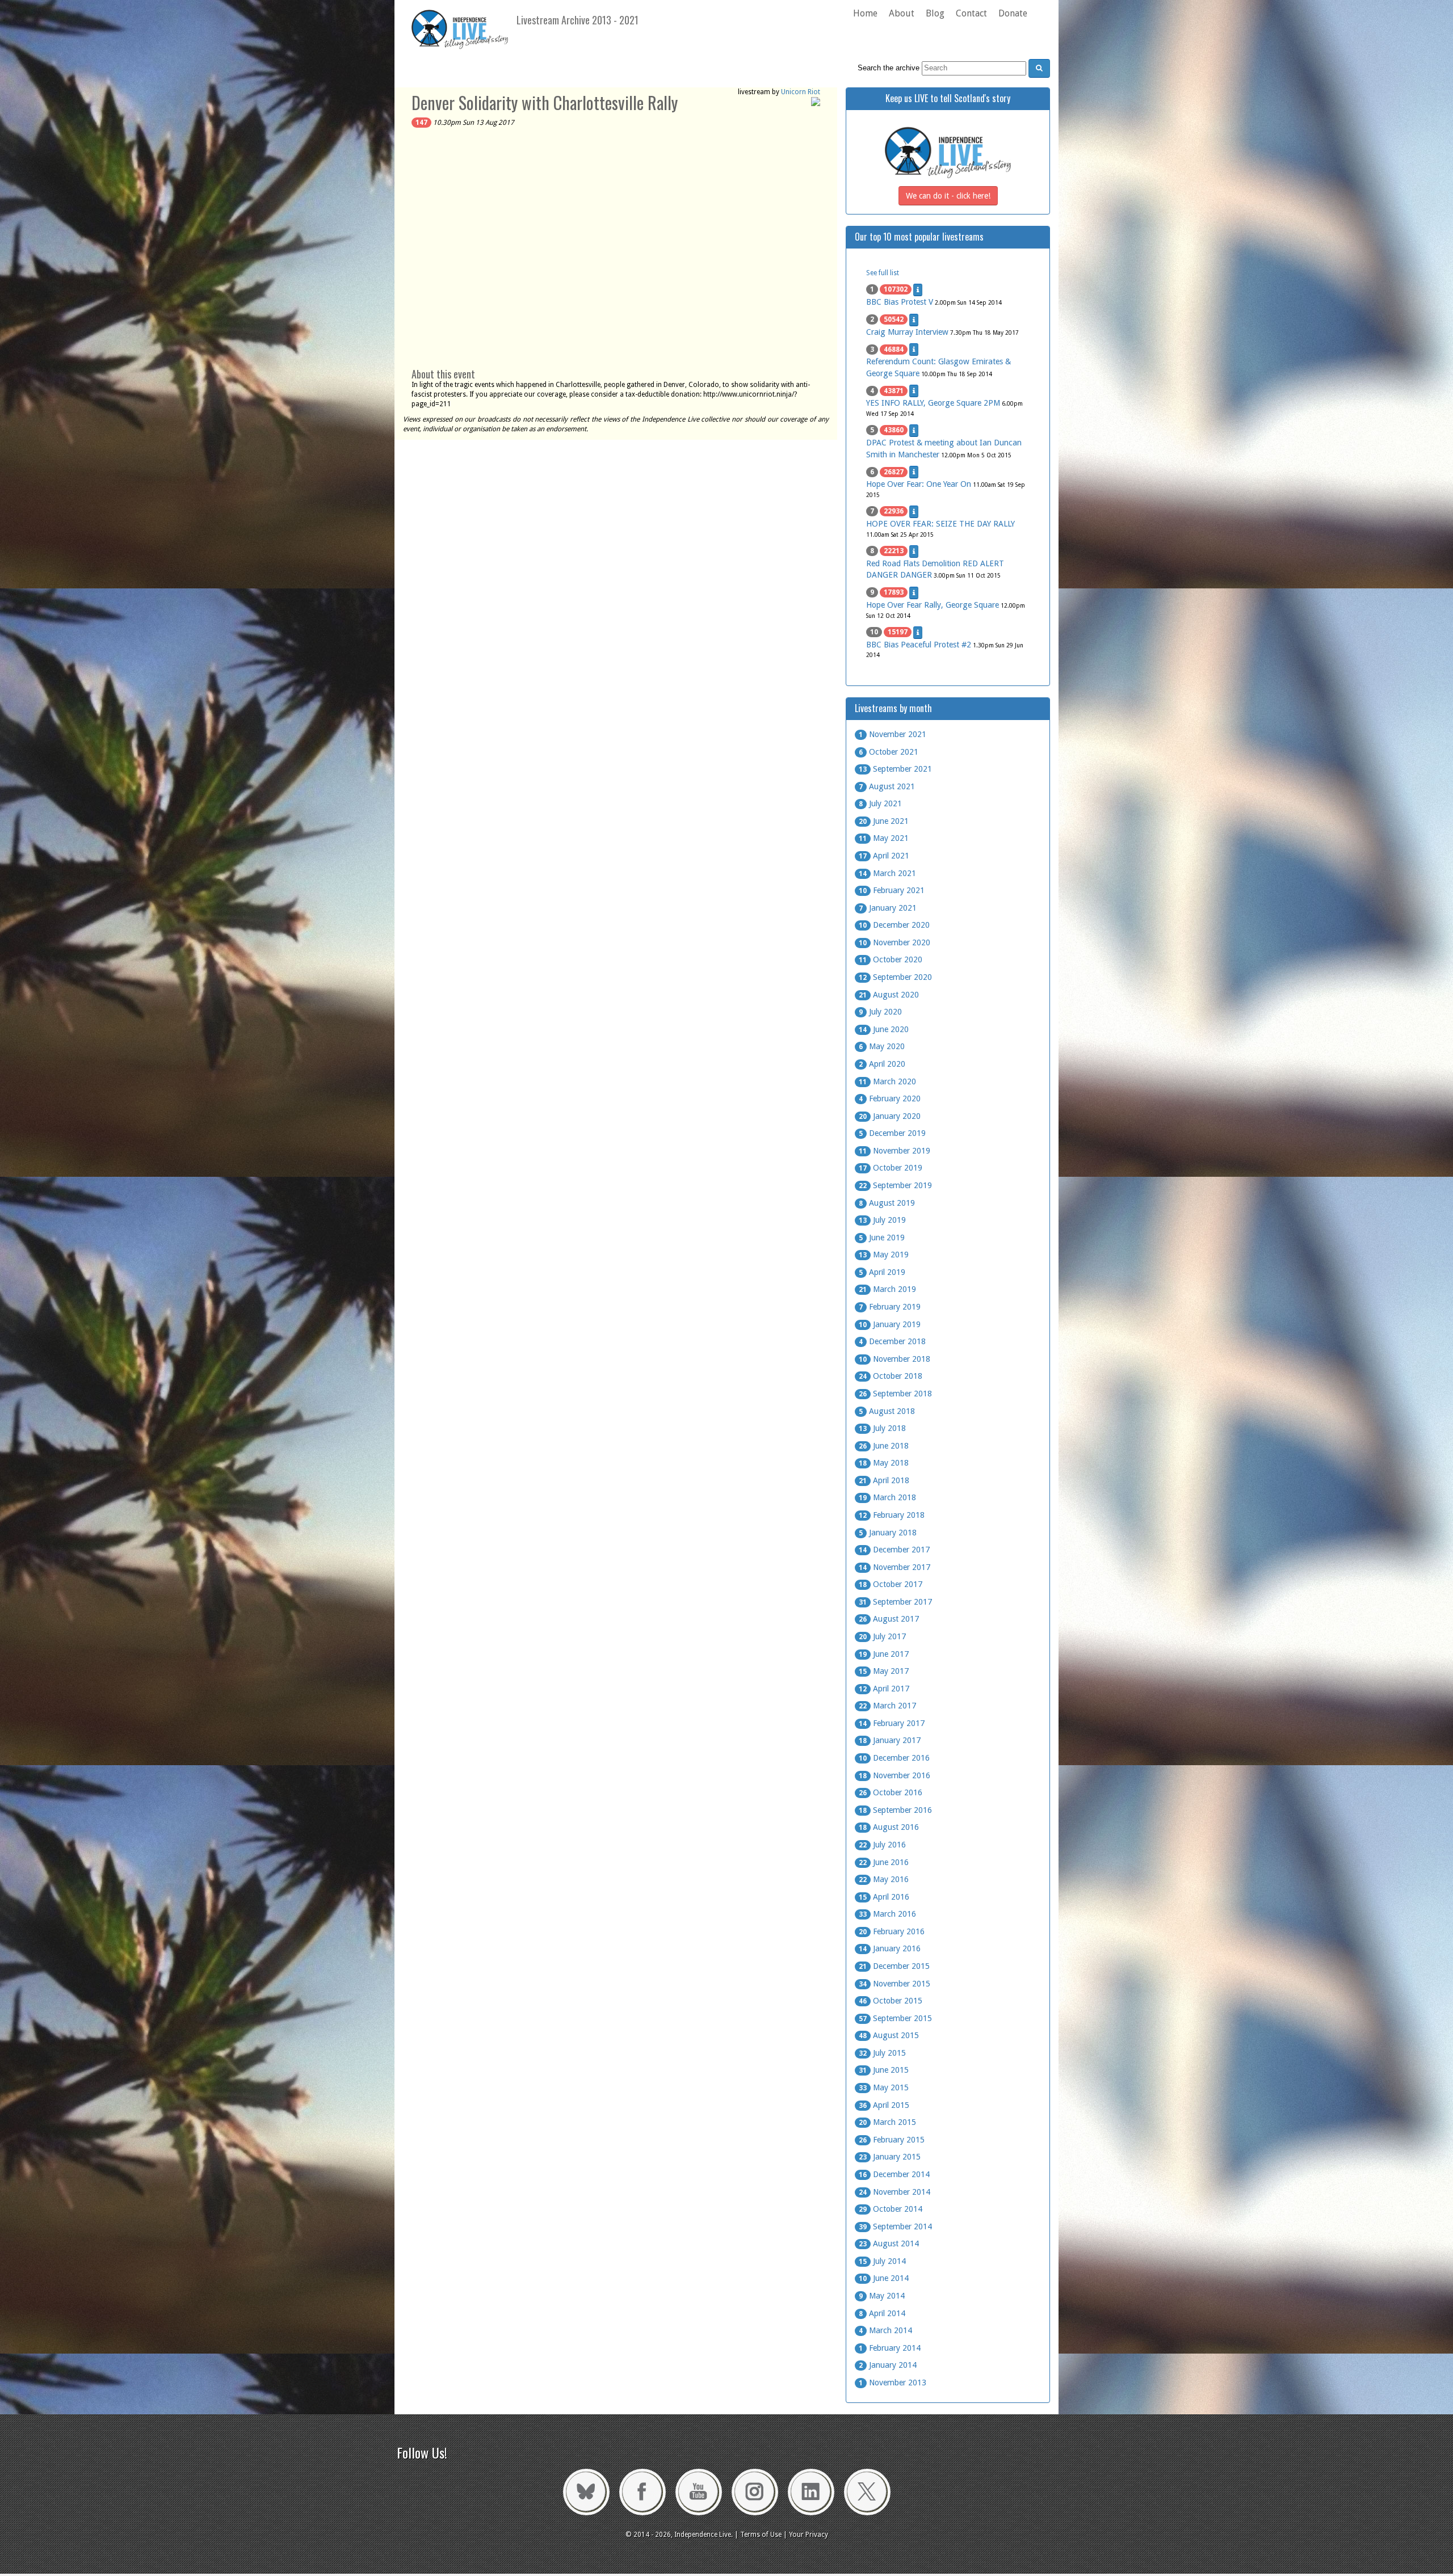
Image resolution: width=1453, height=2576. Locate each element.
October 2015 (891, 2001)
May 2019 (884, 1255)
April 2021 (884, 856)
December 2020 (894, 925)
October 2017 (891, 1584)
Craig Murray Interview (907, 332)
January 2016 (890, 1948)
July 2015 (882, 2053)
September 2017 (895, 1602)
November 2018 (895, 1359)
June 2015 (884, 2070)
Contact (971, 13)
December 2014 (894, 2174)
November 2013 (893, 2383)
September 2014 (895, 2226)
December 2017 (894, 1550)
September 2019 (895, 1185)
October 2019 (891, 1168)
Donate (1013, 13)
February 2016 (892, 1931)
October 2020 (891, 959)
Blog (935, 13)
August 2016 (889, 1827)
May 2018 (884, 1463)
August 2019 (887, 1203)
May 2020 (882, 1046)
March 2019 (887, 1289)
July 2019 (882, 1220)
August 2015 (889, 2035)
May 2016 (884, 1879)
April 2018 (884, 1480)
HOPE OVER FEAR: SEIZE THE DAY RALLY (940, 524)
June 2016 (884, 1862)
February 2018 (892, 1515)
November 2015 (895, 1984)
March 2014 (885, 2330)
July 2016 (882, 1845)
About (902, 13)
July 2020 (880, 1012)
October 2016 (891, 1792)
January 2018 (888, 1533)
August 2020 (889, 995)
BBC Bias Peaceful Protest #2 (919, 645)
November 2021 (893, 734)
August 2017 (889, 1619)
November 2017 (895, 1567)
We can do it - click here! (948, 196)
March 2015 (887, 2122)
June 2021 (884, 821)
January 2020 (890, 1116)
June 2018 (884, 1446)
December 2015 (894, 1966)
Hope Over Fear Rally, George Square (933, 605)
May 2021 (884, 838)
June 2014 (884, 2278)
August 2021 (887, 786)
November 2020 (895, 942)
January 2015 (890, 2157)
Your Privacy (809, 2535)
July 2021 (880, 803)
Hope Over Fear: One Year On (919, 484)
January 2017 (890, 1740)
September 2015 (895, 2018)
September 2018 (895, 1394)
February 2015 (892, 2140)
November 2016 (895, 1775)
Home (865, 13)
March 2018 (887, 1497)
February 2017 (892, 1723)
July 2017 (882, 1636)
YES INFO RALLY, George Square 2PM (933, 403)
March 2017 (887, 1706)
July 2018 (882, 1428)
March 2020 (887, 1081)
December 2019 (892, 1133)
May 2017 (884, 1671)
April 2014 (882, 2313)
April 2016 (884, 1897)
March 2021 (887, 873)
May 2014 (882, 2296)
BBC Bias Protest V (900, 302)
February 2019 (890, 1307)
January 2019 (890, 1324)
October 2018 (891, 1376)
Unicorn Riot (801, 92)
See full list (883, 273)
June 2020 (884, 1029)
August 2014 (889, 2244)
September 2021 (895, 769)
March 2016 (887, 1914)
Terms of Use (761, 2535)
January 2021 (888, 908)
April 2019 (882, 1272)
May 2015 (884, 2087)
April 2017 (884, 1689)
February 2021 (892, 890)
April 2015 (884, 2105)
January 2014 (888, 2365)
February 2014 (890, 2348)
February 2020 (890, 1098)
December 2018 (892, 1341)
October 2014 (891, 2209)
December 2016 (894, 1758)
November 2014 (895, 2192)
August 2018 (887, 1411)
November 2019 (895, 1151)
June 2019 (882, 1238)
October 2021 (889, 752)
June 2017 (884, 1654)
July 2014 (882, 2261)
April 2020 (882, 1064)
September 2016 (895, 1810)
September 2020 (895, 977)
